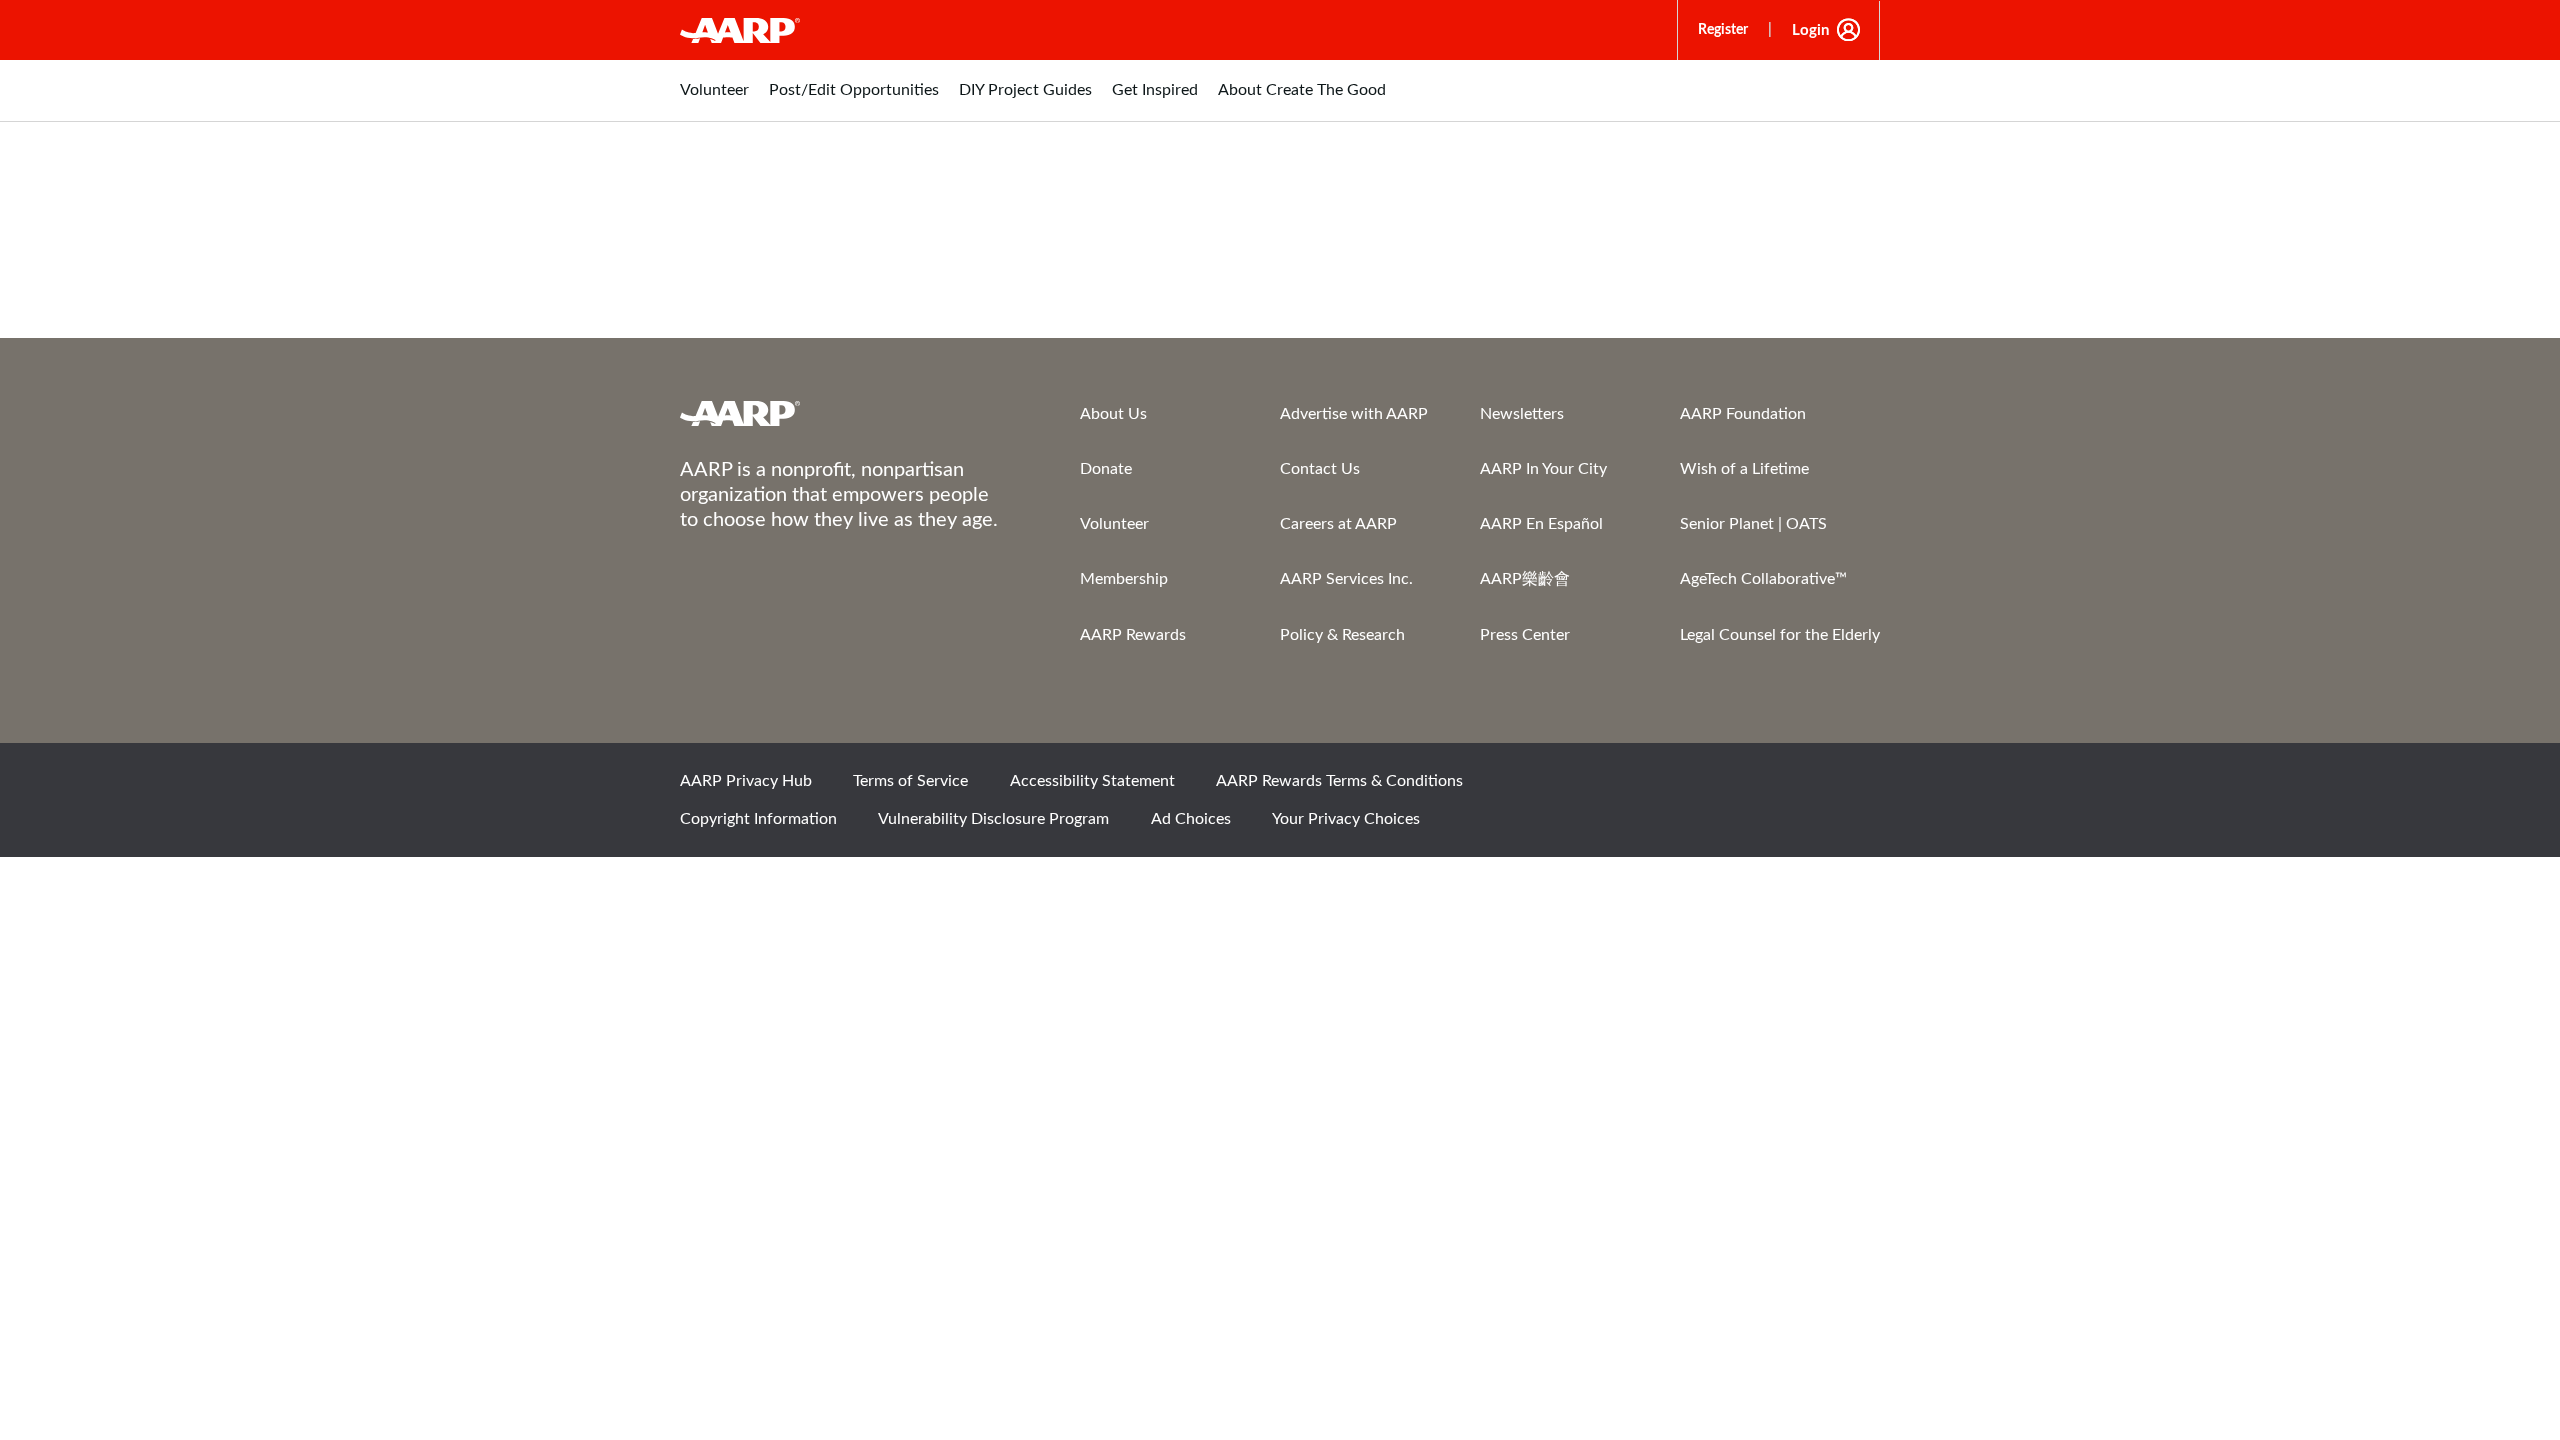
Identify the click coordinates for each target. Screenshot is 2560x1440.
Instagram (1787, 788)
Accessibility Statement (1092, 781)
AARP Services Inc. (1346, 579)
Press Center (1525, 635)
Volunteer (1114, 524)
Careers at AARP (1338, 524)
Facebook (1651, 788)
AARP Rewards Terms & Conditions (1339, 781)
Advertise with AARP (1354, 414)
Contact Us (1320, 469)
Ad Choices (1191, 819)
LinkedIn (1855, 788)
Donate (1106, 469)
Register (1723, 30)
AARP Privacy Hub (746, 781)
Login (1810, 30)
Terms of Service (910, 781)
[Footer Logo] (840, 413)
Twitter (1719, 788)
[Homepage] (740, 30)
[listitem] (714, 100)
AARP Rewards (1133, 635)
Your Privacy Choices (1346, 819)
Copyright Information (758, 819)
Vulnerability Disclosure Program (993, 819)
